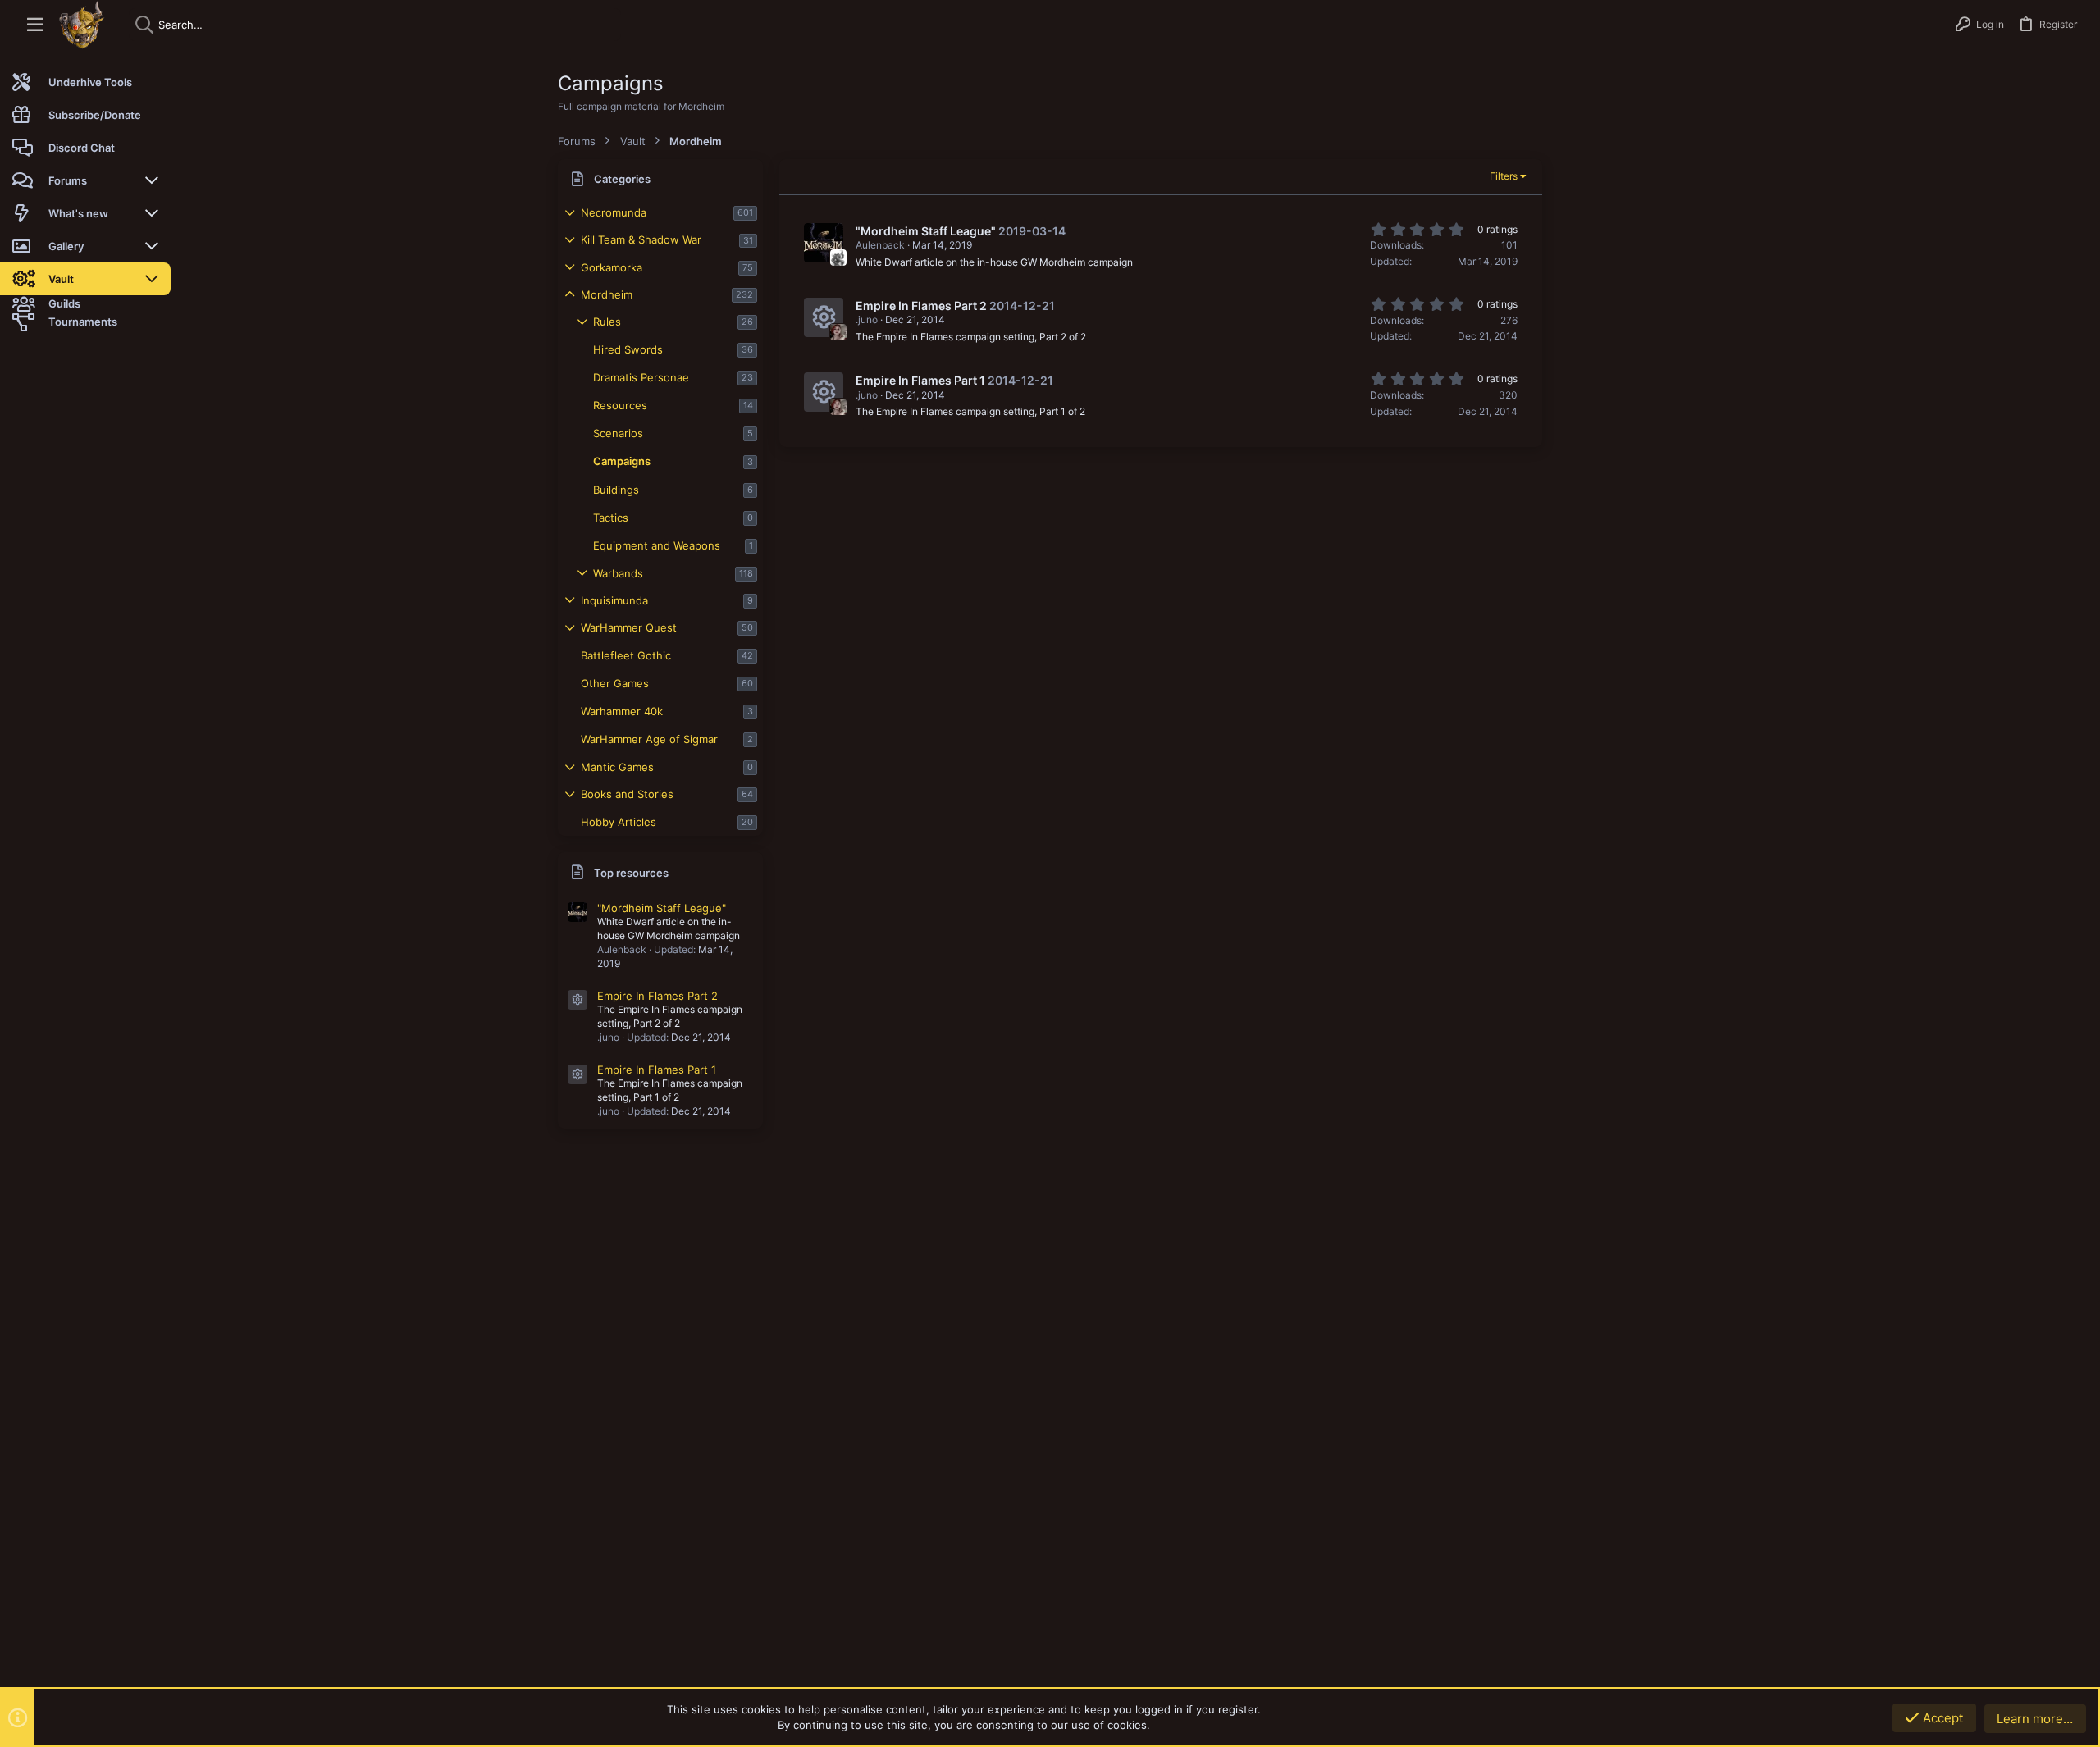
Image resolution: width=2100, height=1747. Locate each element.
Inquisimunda (614, 600)
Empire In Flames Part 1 (657, 1070)
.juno (867, 319)
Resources (620, 405)
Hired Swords (628, 349)
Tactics (611, 518)
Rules (607, 322)
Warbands (618, 573)
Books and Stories (627, 794)
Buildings (616, 490)
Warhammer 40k (622, 711)
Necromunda (614, 212)
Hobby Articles (619, 822)
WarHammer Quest (629, 627)
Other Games (615, 683)
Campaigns (622, 461)
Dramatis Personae (641, 377)
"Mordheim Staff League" (662, 908)
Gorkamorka (612, 267)
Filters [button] (1504, 176)
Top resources (631, 873)
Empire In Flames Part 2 (657, 996)
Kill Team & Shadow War (641, 239)
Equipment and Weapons (657, 545)
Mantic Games (617, 767)
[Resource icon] (577, 1000)
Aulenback (880, 245)
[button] (35, 25)
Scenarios (618, 433)
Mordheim (607, 294)
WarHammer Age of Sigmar (649, 739)
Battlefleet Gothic (626, 655)
